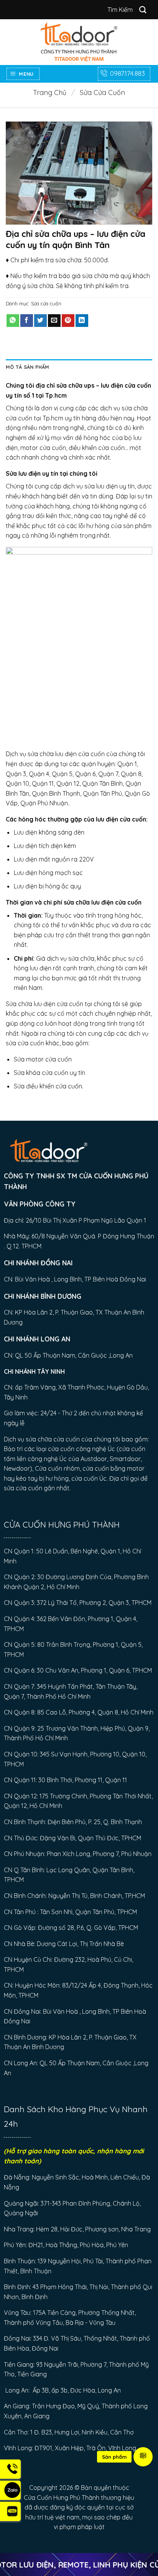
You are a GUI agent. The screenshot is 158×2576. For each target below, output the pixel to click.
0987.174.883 (128, 73)
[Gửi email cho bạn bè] (54, 321)
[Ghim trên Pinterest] (68, 321)
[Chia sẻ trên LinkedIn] (82, 321)
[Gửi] (143, 9)
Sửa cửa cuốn (102, 92)
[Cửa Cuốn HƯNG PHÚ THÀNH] (79, 42)
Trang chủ (50, 92)
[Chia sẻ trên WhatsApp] (13, 321)
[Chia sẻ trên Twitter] (40, 321)
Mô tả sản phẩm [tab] (28, 367)
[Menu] (143, 2457)
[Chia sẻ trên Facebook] (27, 321)
